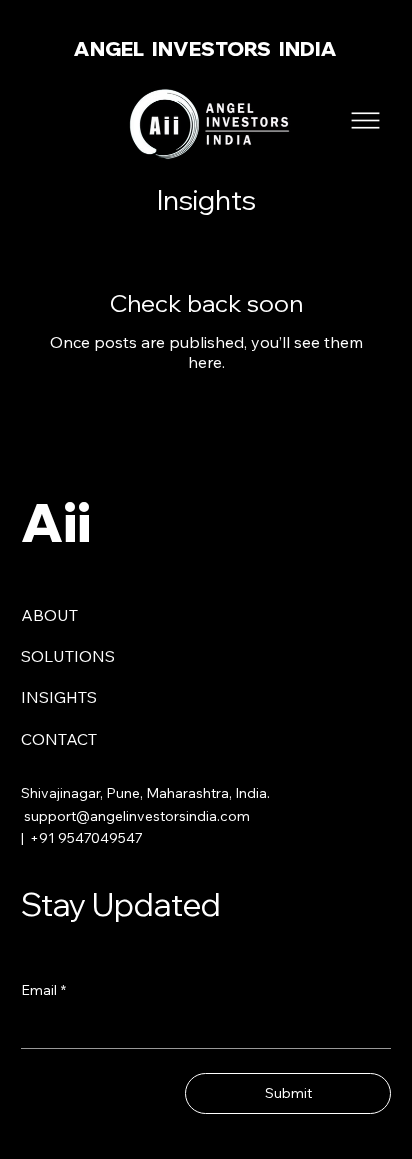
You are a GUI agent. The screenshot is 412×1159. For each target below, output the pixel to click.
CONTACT (59, 739)
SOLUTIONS (68, 656)
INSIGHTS (59, 697)
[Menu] (366, 120)
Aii (56, 522)
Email (43, 990)
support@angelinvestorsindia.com (137, 816)
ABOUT (49, 615)
